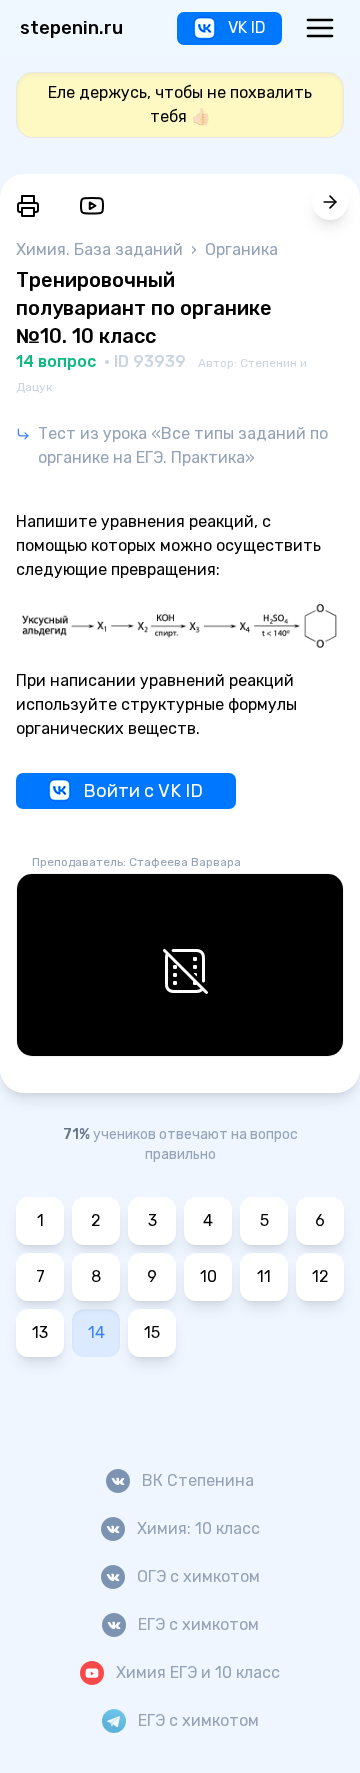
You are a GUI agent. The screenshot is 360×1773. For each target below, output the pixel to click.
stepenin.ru (71, 28)
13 (40, 1332)
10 (208, 1276)
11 (264, 1276)
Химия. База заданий (101, 249)
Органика (241, 249)
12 (320, 1276)
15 (152, 1332)
